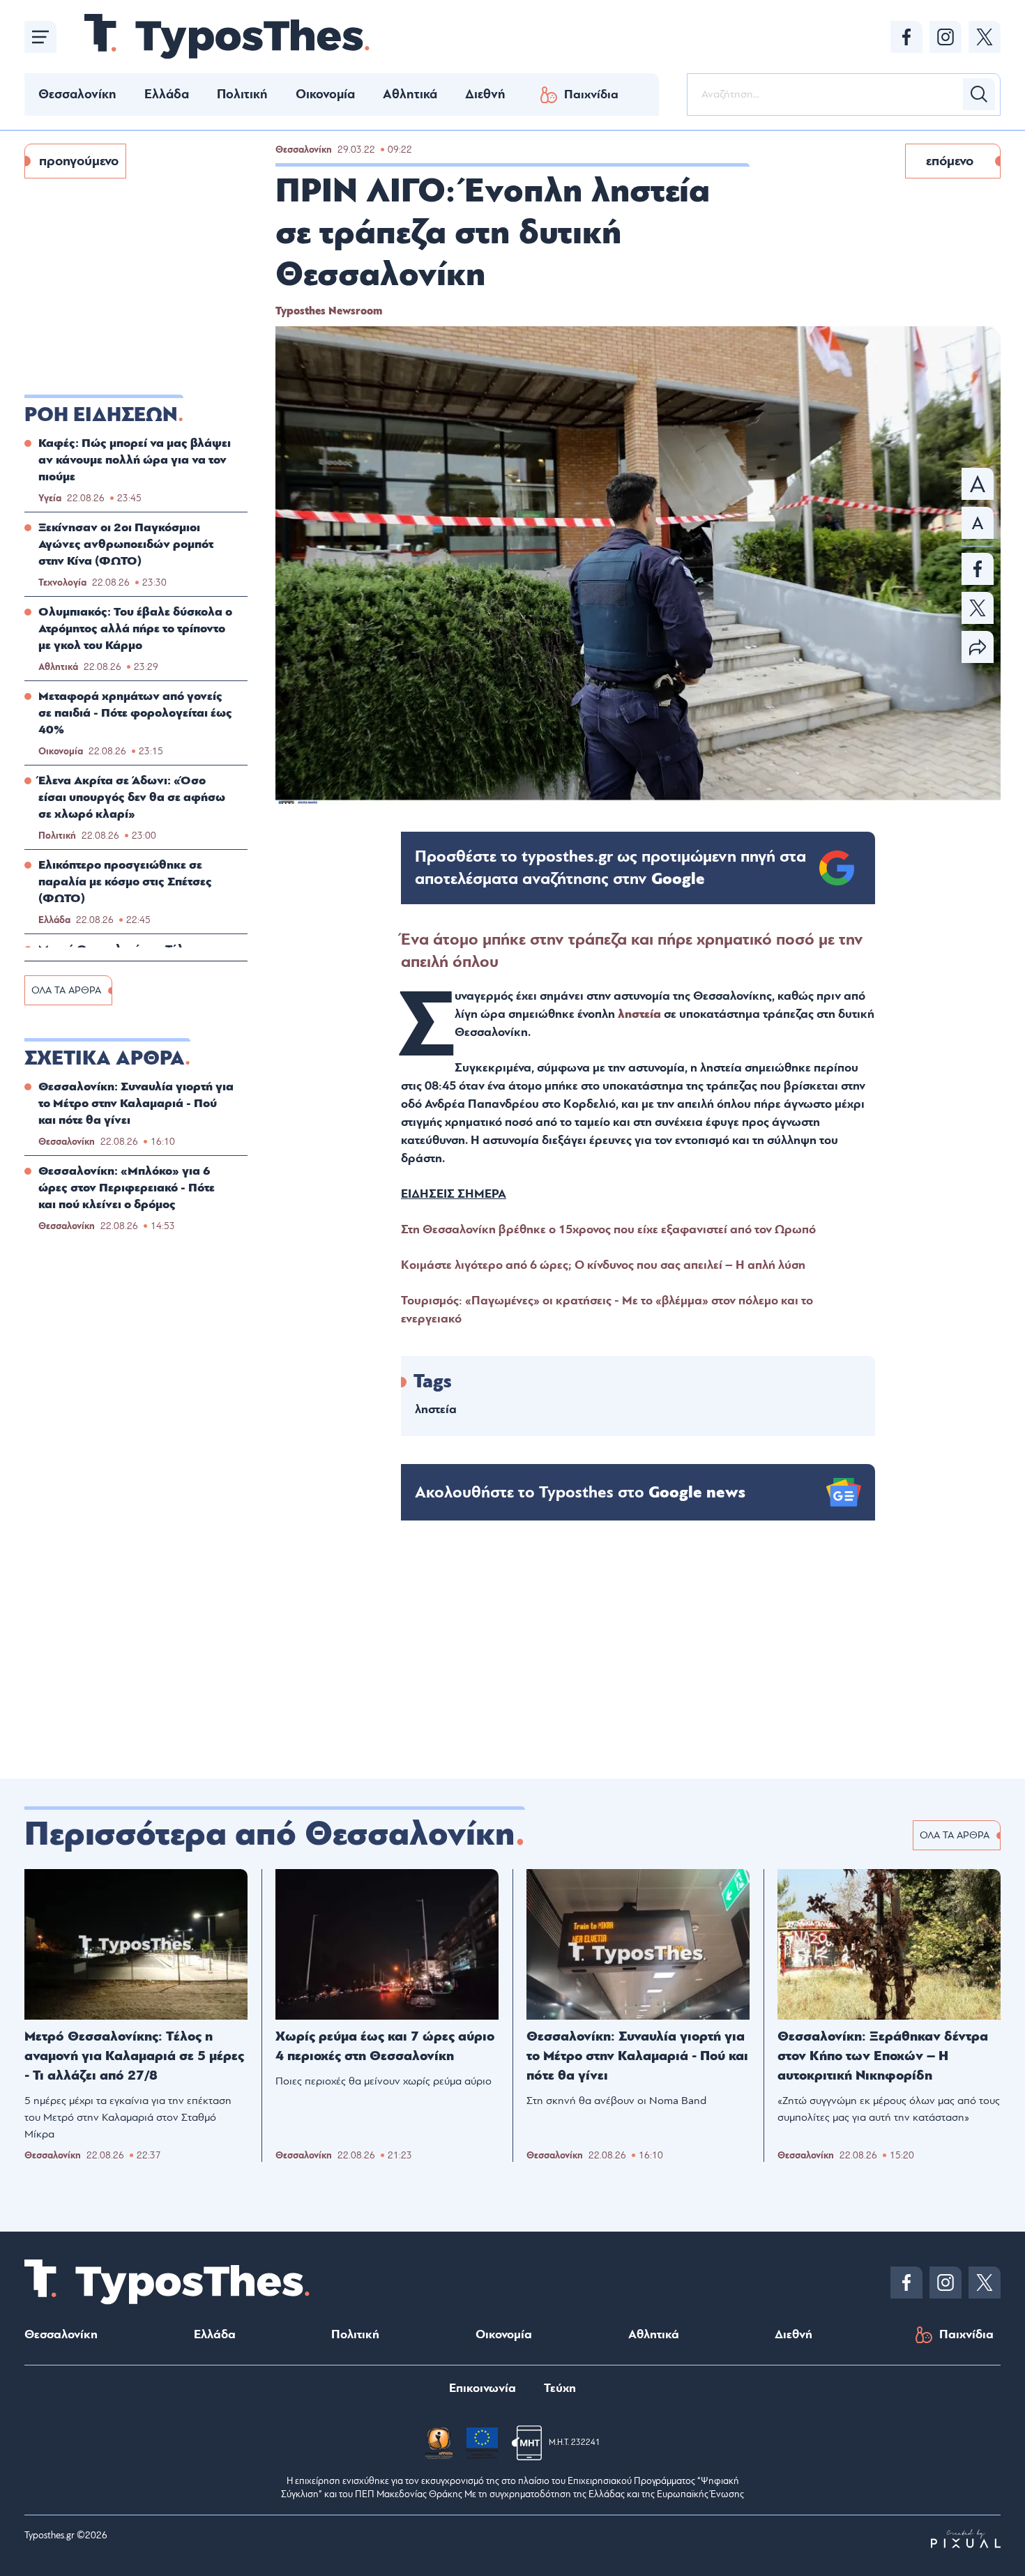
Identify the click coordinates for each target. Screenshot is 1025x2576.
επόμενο (950, 161)
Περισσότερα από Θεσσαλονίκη (270, 1834)
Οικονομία (325, 94)
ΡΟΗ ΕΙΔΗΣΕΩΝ (101, 415)
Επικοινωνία (483, 2388)
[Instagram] (946, 37)
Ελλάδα (167, 94)
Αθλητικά (410, 94)
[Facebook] (906, 37)
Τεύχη (560, 2388)
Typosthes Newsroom (329, 311)
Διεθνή (485, 94)
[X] (985, 37)
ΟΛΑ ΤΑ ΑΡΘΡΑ (66, 990)
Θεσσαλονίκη (77, 94)
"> (610, 868)
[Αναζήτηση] (979, 94)
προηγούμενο (79, 161)
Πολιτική (242, 94)
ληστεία (639, 1014)
